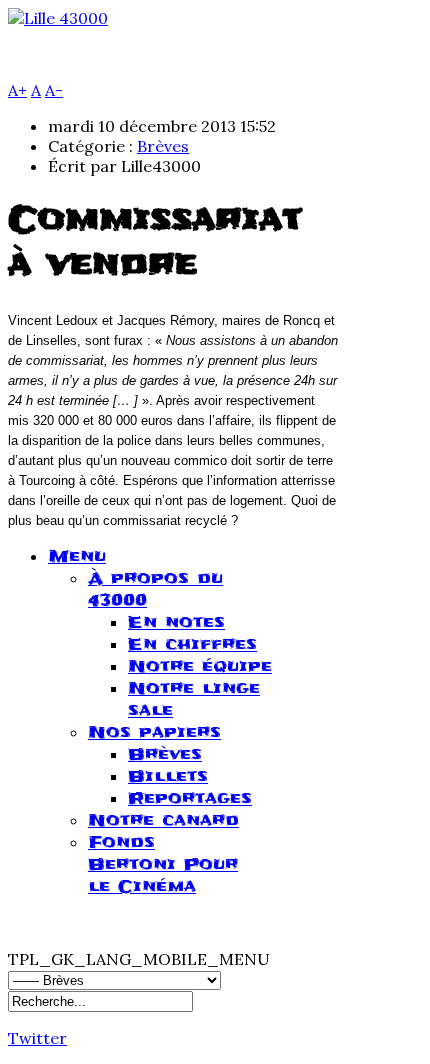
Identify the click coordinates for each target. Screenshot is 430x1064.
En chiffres (192, 644)
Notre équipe (200, 666)
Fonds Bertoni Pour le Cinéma (163, 864)
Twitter (37, 1038)
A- (54, 90)
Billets (168, 776)
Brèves (163, 146)
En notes (176, 622)
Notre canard (163, 820)
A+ (17, 90)
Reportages (190, 798)
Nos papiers (154, 732)
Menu (77, 556)
